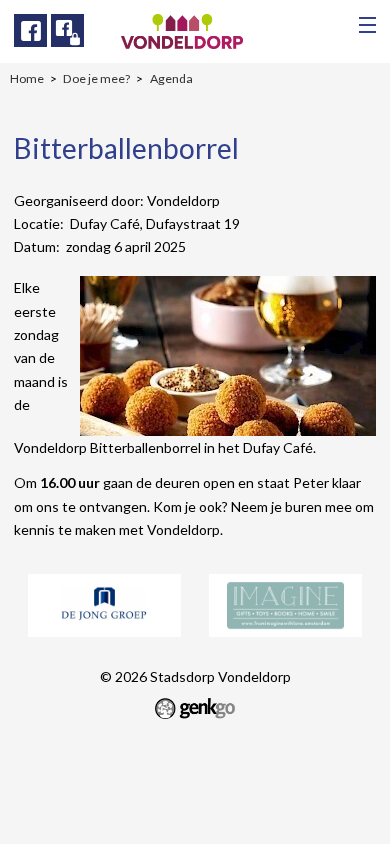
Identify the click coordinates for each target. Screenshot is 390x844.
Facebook (30, 30)
